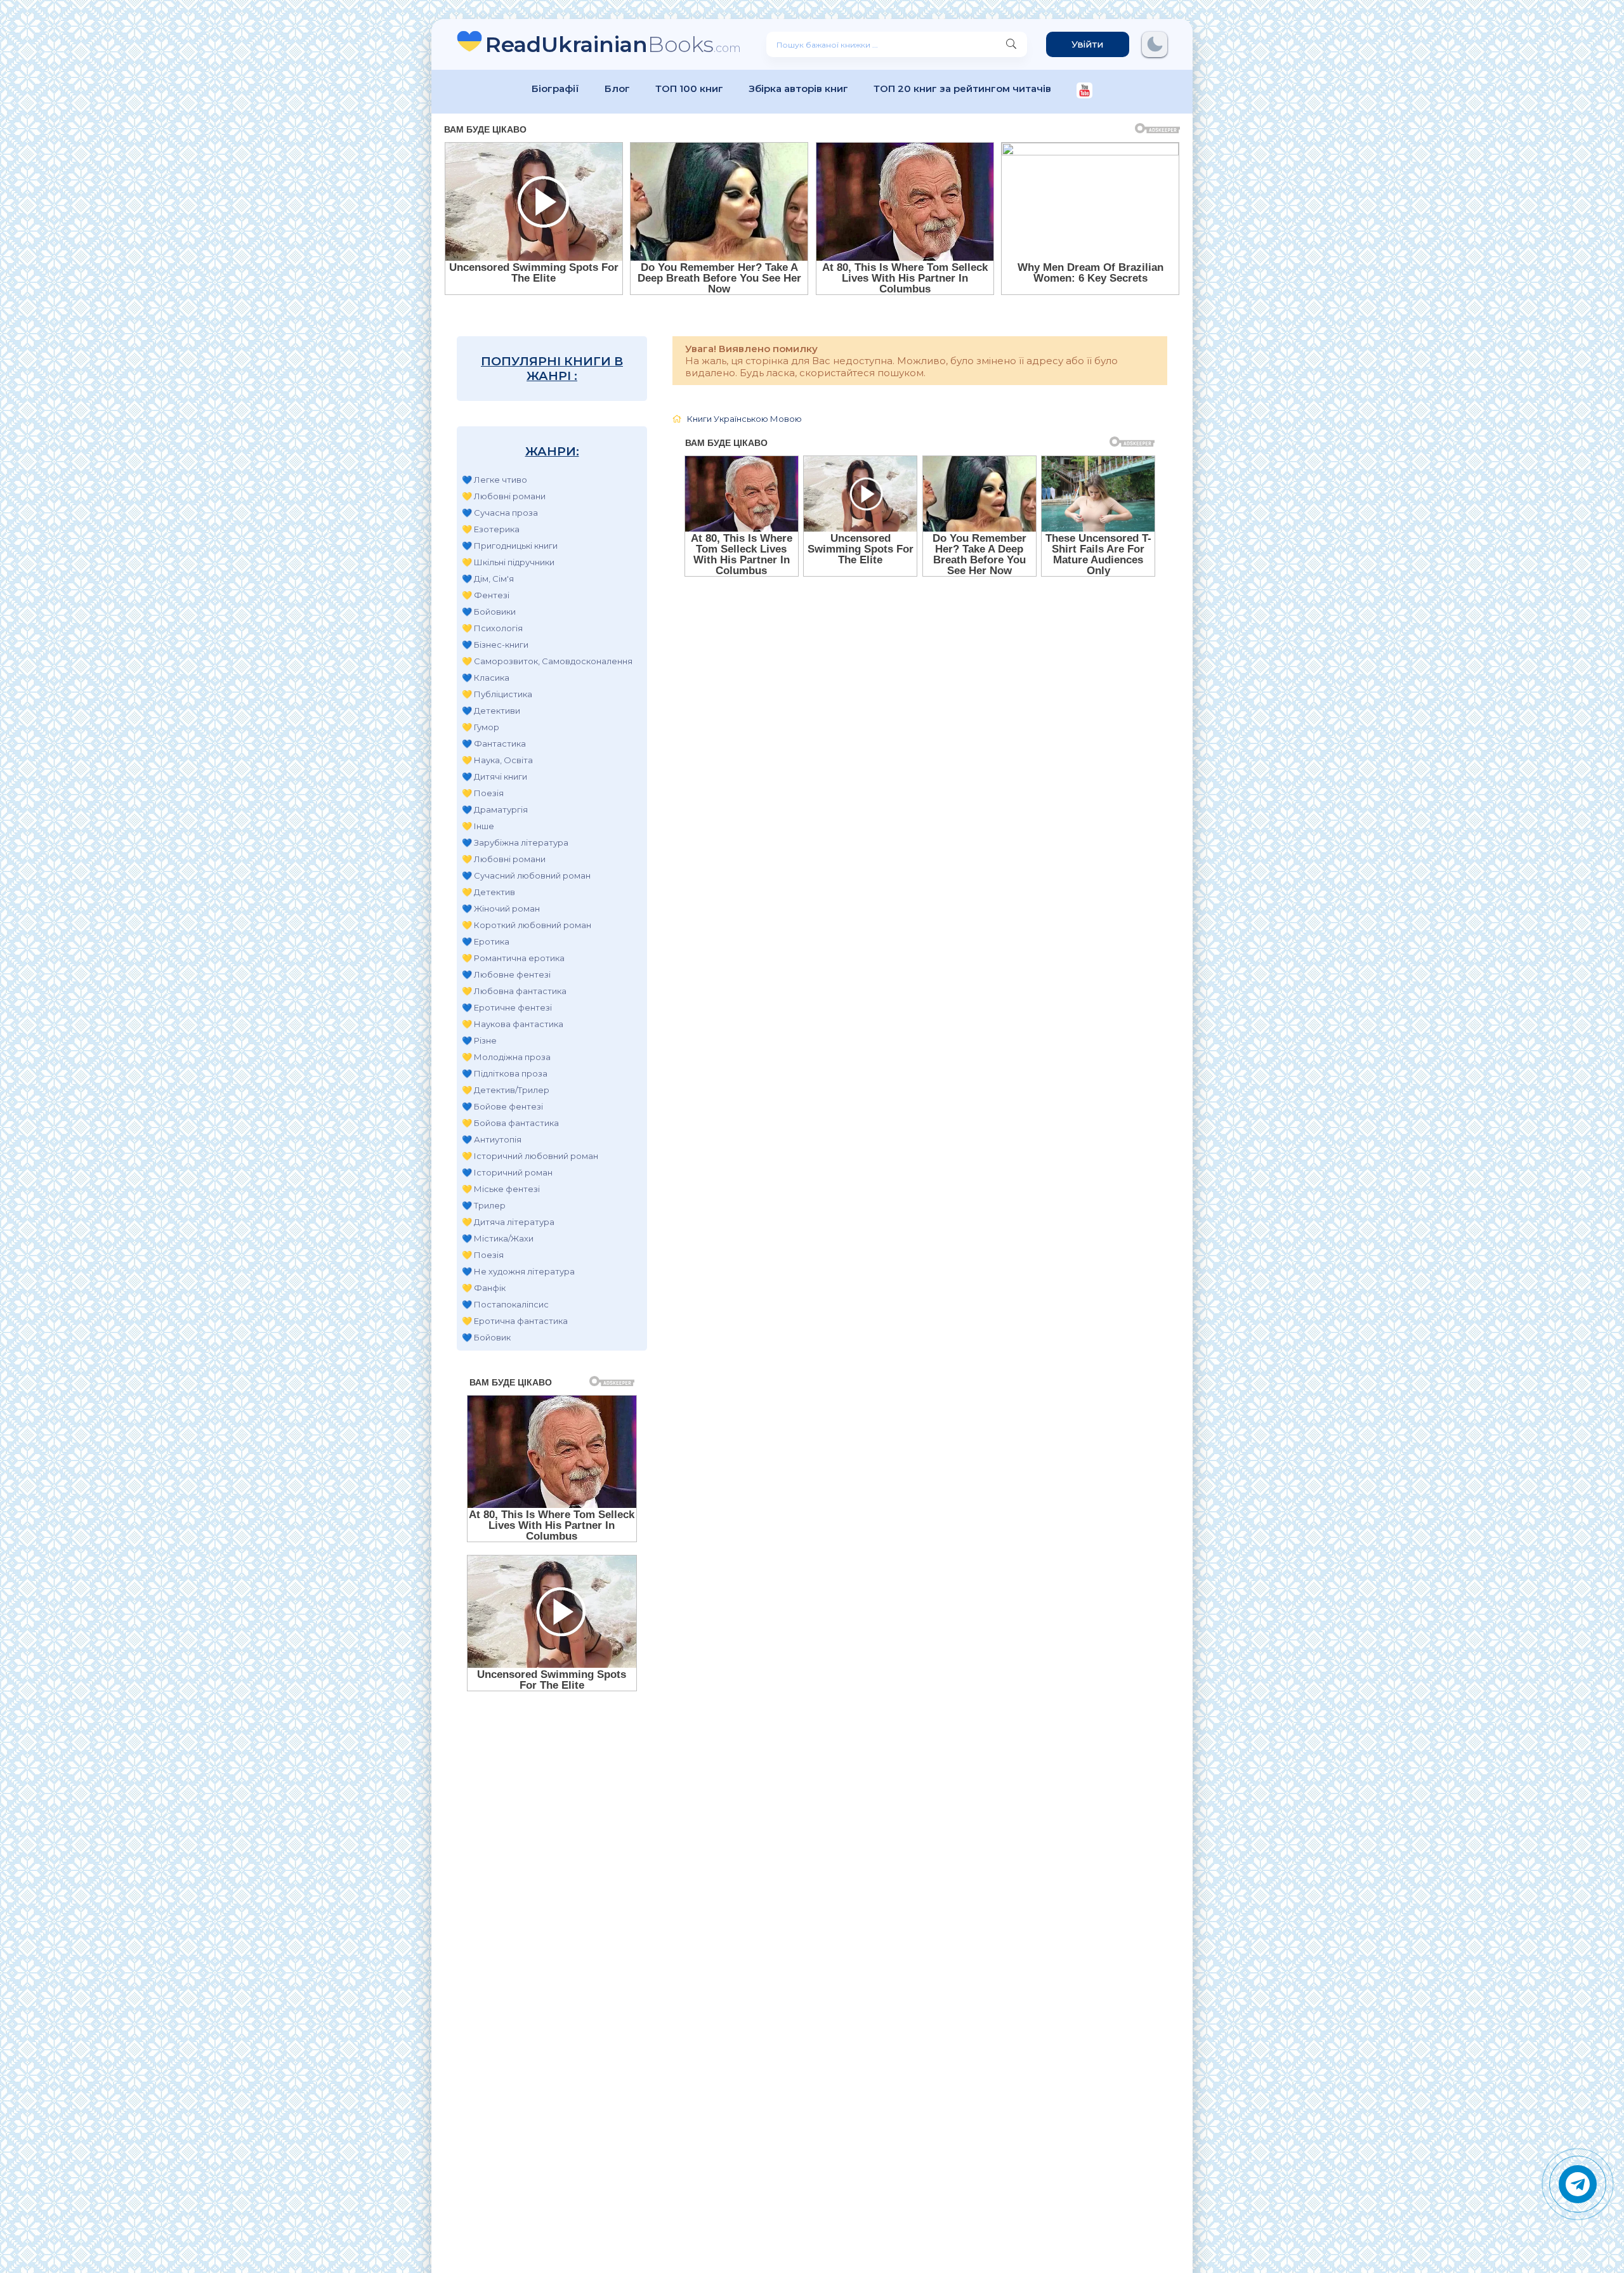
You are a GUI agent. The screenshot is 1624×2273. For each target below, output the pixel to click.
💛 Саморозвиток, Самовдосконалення (547, 661)
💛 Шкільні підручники (508, 562)
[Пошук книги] (1011, 44)
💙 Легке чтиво (494, 480)
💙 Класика (486, 678)
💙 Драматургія (495, 809)
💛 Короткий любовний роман (527, 925)
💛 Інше (478, 826)
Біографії (555, 88)
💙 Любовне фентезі (506, 974)
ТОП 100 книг (689, 88)
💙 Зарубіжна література (515, 842)
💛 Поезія (483, 793)
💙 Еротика (486, 941)
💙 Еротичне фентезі (507, 1007)
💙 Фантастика (494, 743)
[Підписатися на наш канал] (1084, 92)
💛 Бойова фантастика (510, 1123)
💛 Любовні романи (504, 496)
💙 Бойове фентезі (502, 1106)
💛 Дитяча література (508, 1222)
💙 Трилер (484, 1205)
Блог (617, 88)
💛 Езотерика (491, 529)
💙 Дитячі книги (494, 776)
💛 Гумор (481, 727)
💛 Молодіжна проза (506, 1057)
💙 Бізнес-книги (495, 645)
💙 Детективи (491, 711)
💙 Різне (479, 1040)
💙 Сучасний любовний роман (526, 875)
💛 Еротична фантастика (515, 1321)
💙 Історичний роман (507, 1172)
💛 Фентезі (486, 595)
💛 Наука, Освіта (497, 760)
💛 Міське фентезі (501, 1189)
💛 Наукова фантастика (513, 1024)
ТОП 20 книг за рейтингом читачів (962, 88)
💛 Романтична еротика (513, 958)
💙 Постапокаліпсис (505, 1304)
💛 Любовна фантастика (514, 991)
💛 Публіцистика (497, 694)
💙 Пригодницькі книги (510, 546)
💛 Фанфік (484, 1288)
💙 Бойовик (486, 1337)
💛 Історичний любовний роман (530, 1156)
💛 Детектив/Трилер (506, 1090)
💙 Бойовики (489, 612)
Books (613, 44)
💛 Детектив (488, 892)
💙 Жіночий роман (501, 908)
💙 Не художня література (518, 1271)
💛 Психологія (492, 628)
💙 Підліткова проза (505, 1073)
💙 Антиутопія (492, 1139)
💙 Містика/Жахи (498, 1238)
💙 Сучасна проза (500, 513)
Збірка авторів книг (798, 88)
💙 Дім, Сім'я (488, 579)
